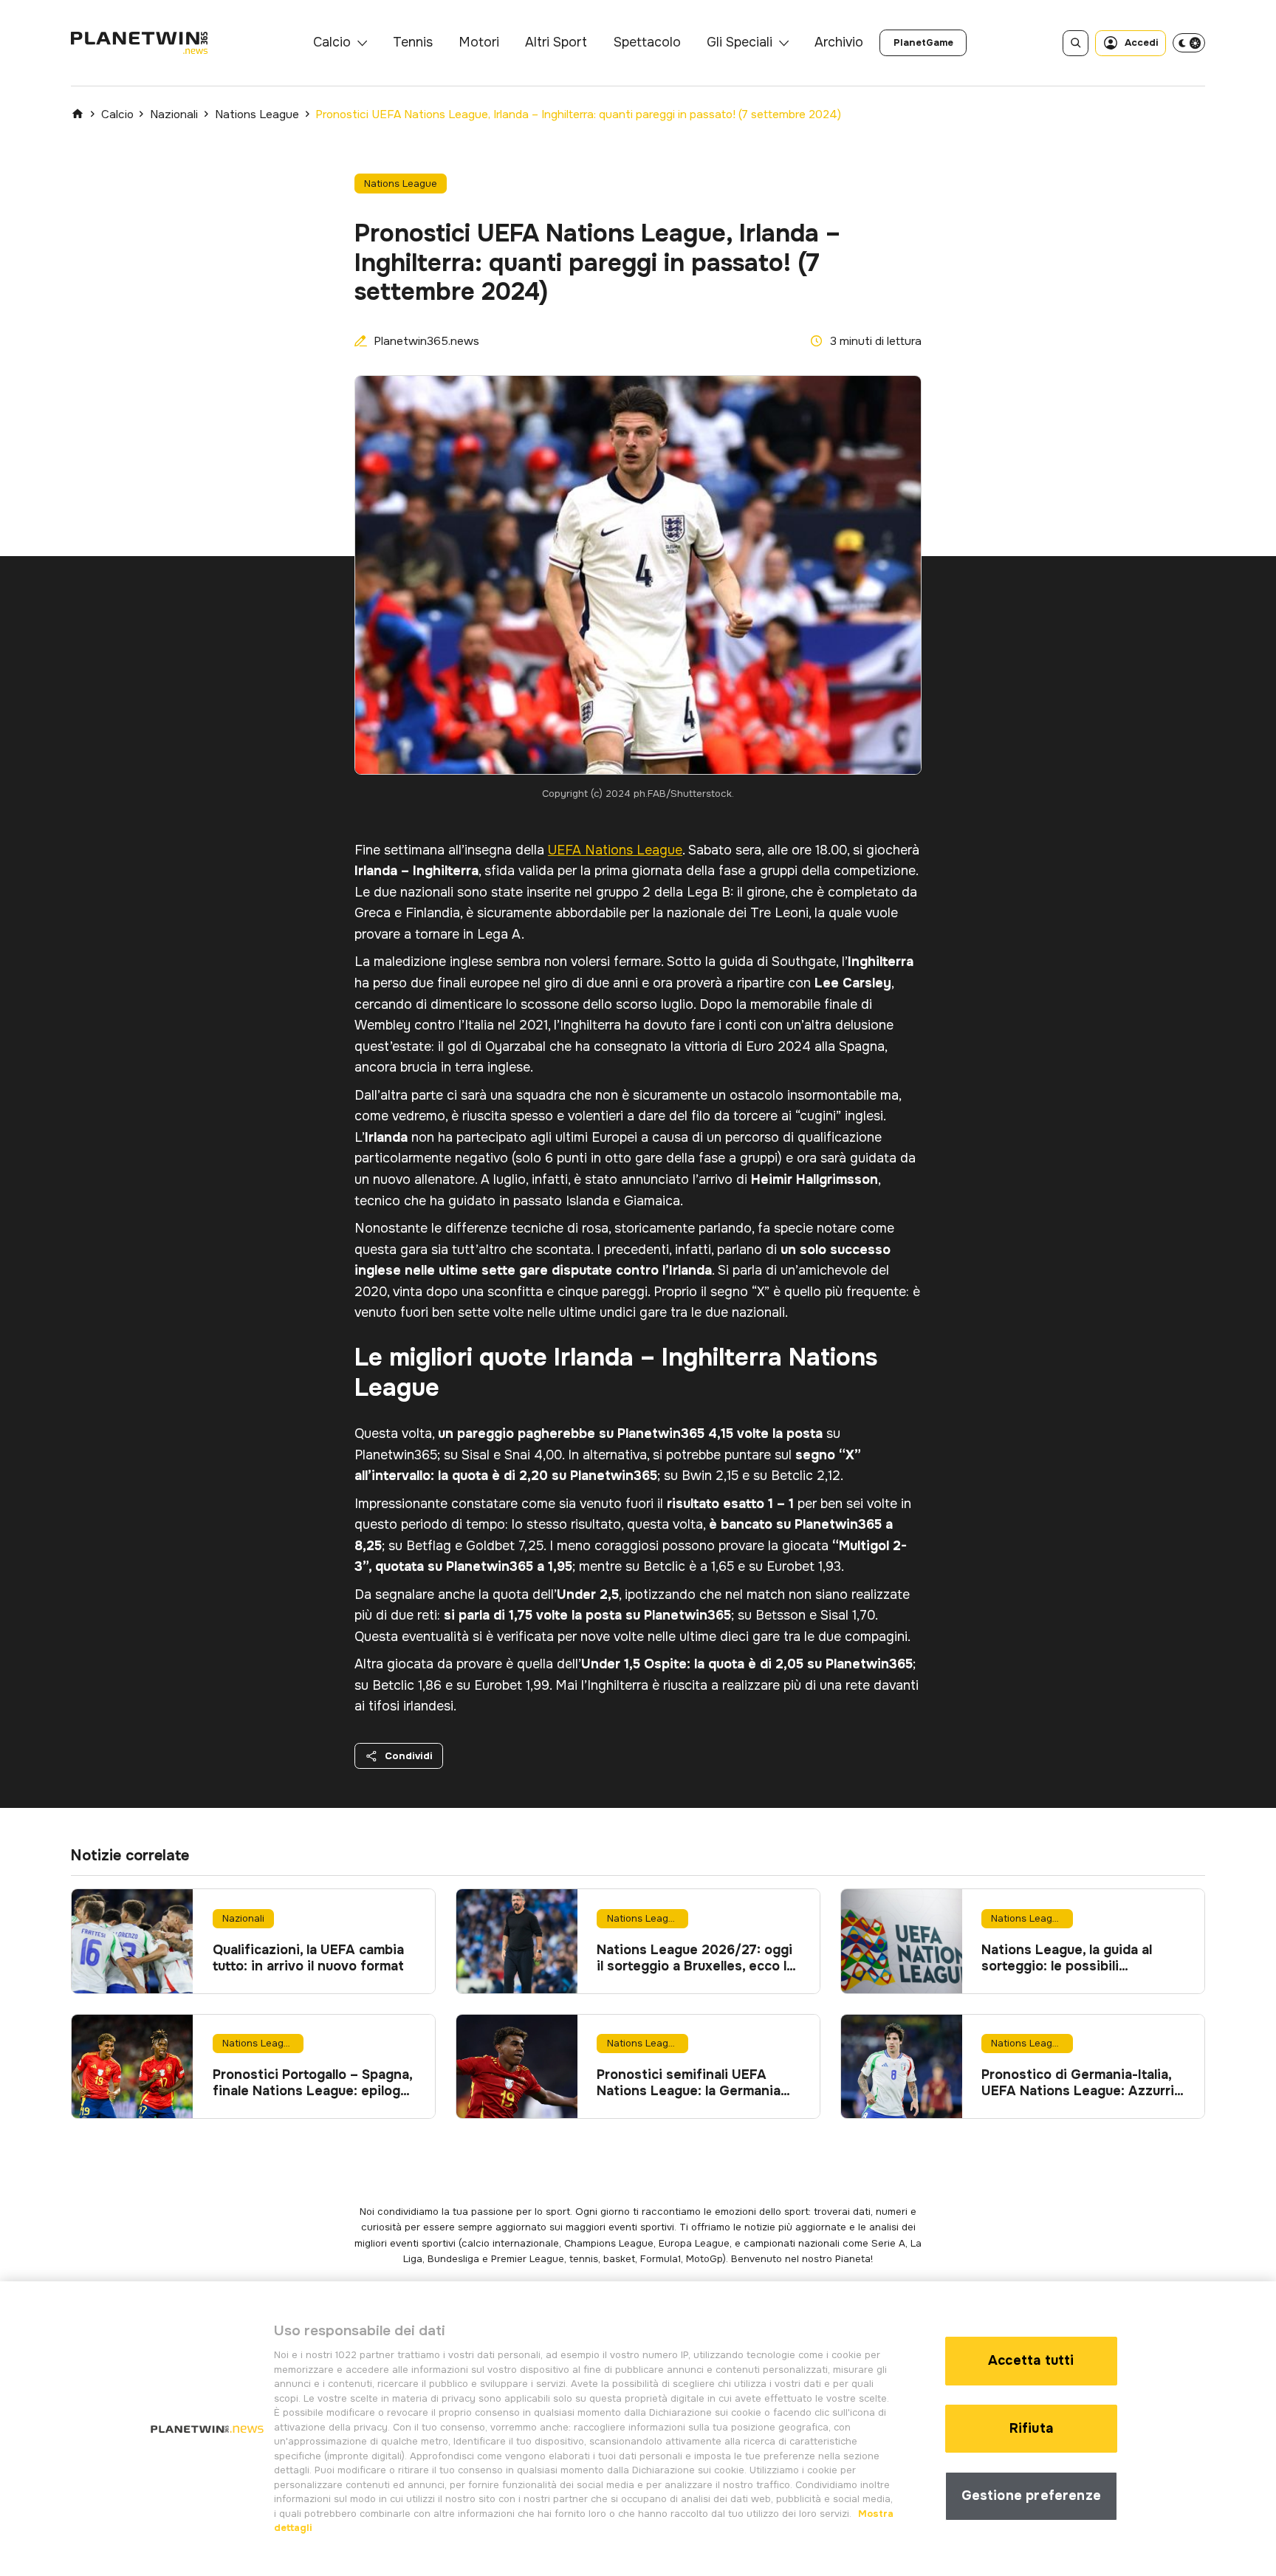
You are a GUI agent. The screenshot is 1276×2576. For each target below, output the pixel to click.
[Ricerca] (1076, 43)
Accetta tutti (1031, 2360)
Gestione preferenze (1031, 2495)
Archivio (839, 42)
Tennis (413, 42)
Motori (479, 42)
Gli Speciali (740, 42)
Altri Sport (556, 42)
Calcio (332, 42)
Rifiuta (1031, 2428)
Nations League (257, 114)
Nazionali (174, 114)
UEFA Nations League (615, 850)
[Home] (78, 114)
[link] (923, 43)
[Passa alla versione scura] (1189, 43)
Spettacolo (647, 42)
